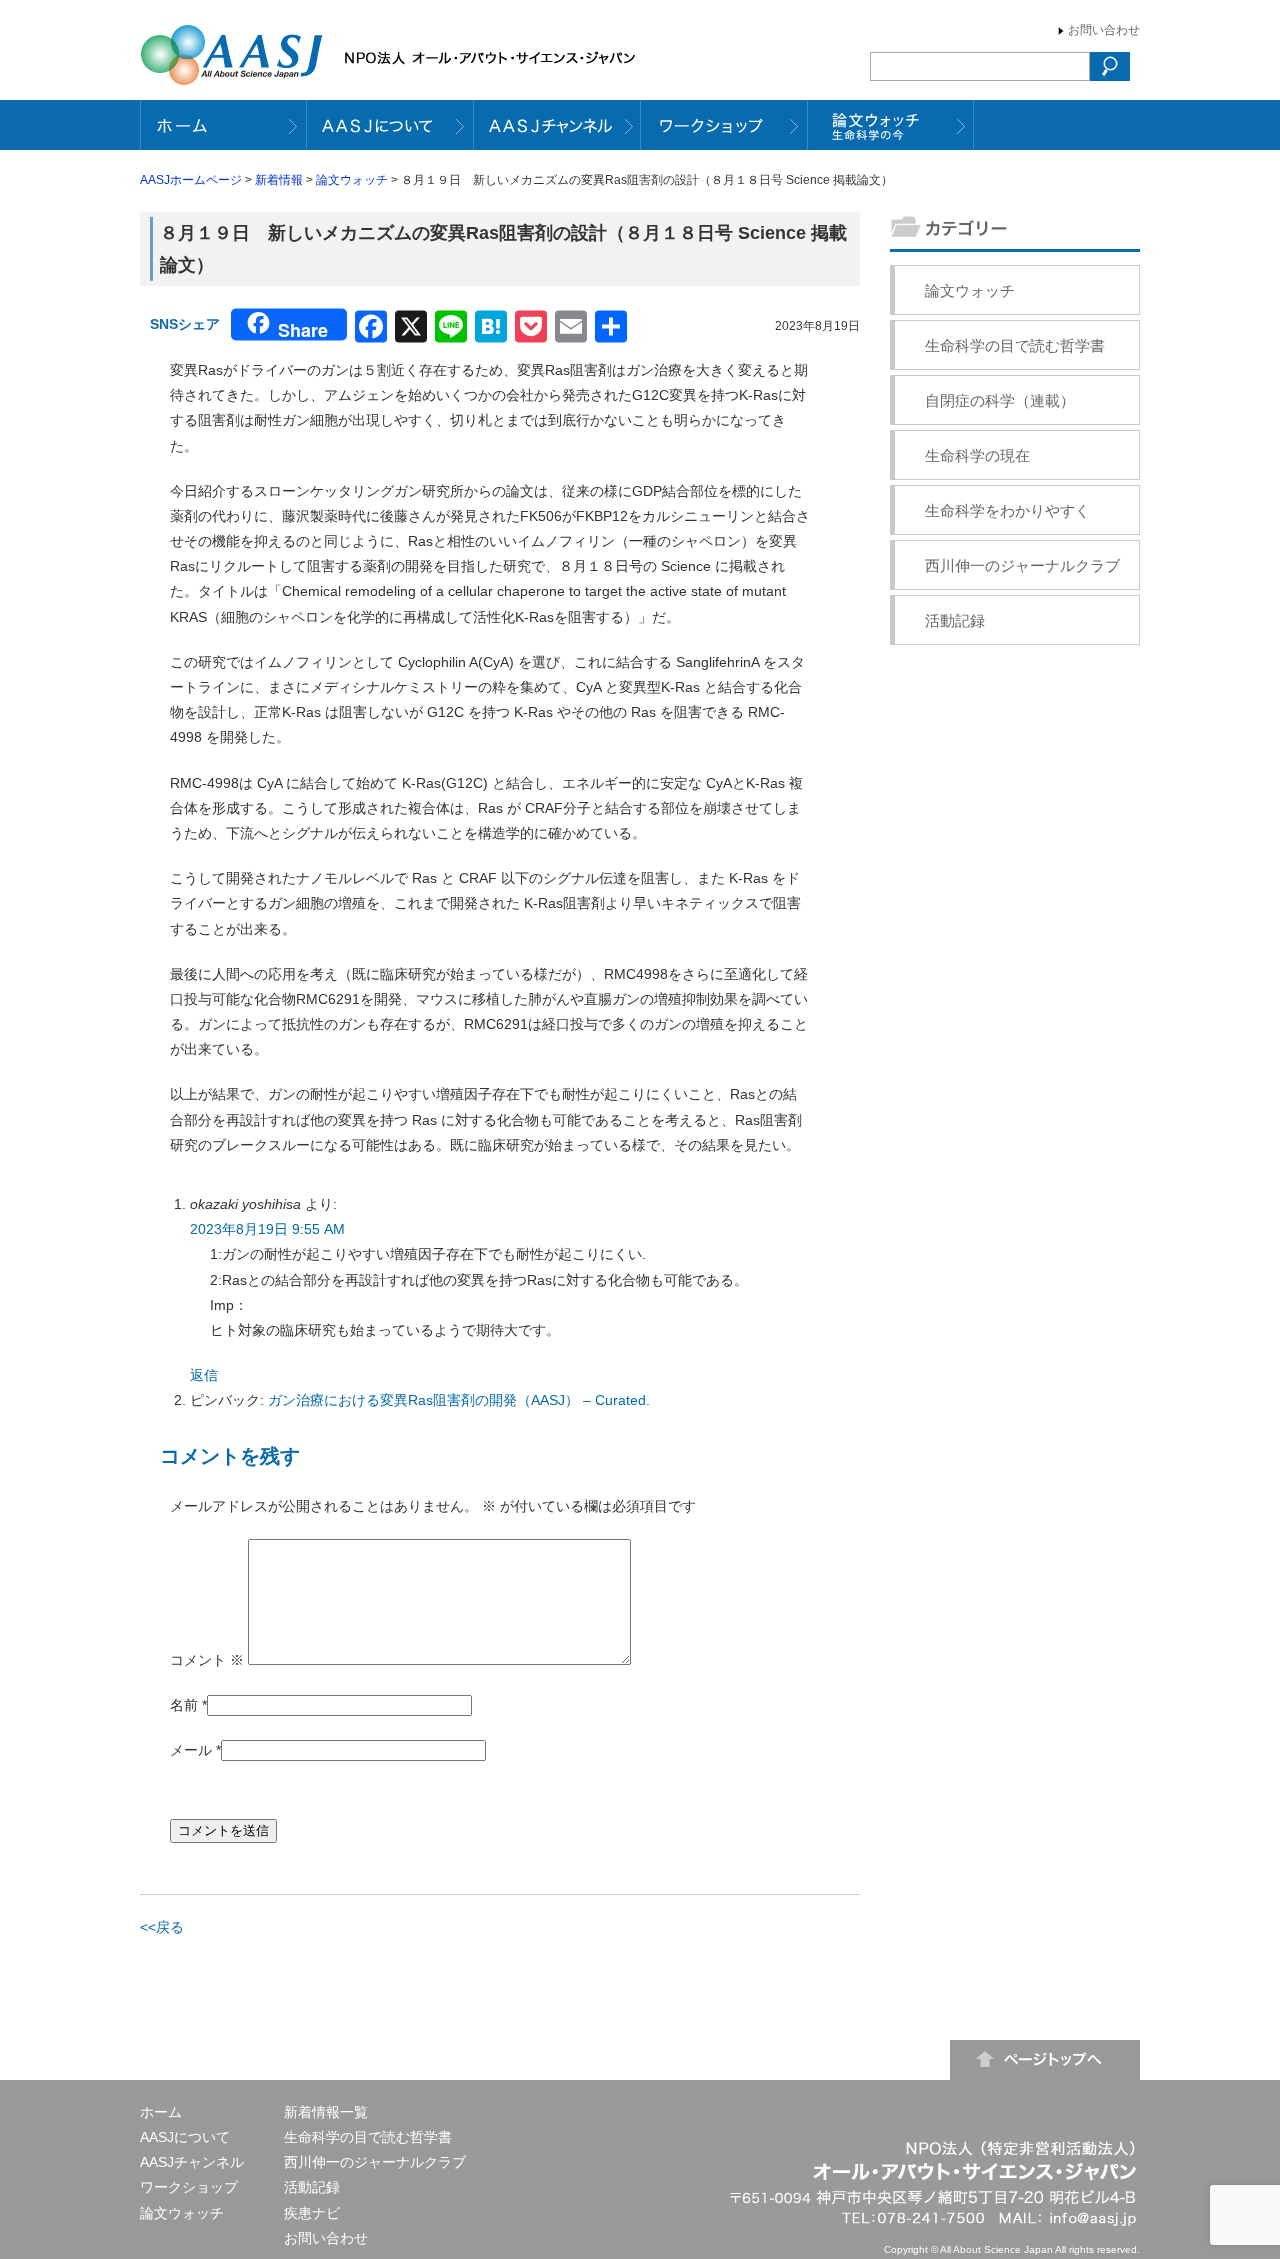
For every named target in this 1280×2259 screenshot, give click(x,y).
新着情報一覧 (326, 2112)
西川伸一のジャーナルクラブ (1022, 565)
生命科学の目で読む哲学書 (1015, 345)
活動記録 (955, 620)
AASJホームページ (191, 180)
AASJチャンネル (192, 2162)
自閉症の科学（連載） (1000, 400)
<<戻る (162, 1927)
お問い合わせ (1104, 30)
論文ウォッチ (352, 180)
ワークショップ (189, 2187)
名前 (184, 1705)
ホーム (161, 2112)
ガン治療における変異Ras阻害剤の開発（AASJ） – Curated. (459, 1400)
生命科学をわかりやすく (1007, 510)
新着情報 (279, 180)
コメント (207, 1660)
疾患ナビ (312, 2213)
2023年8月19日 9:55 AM (267, 1229)
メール (191, 1750)
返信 (204, 1375)
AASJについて (185, 2137)
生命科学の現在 (977, 455)
